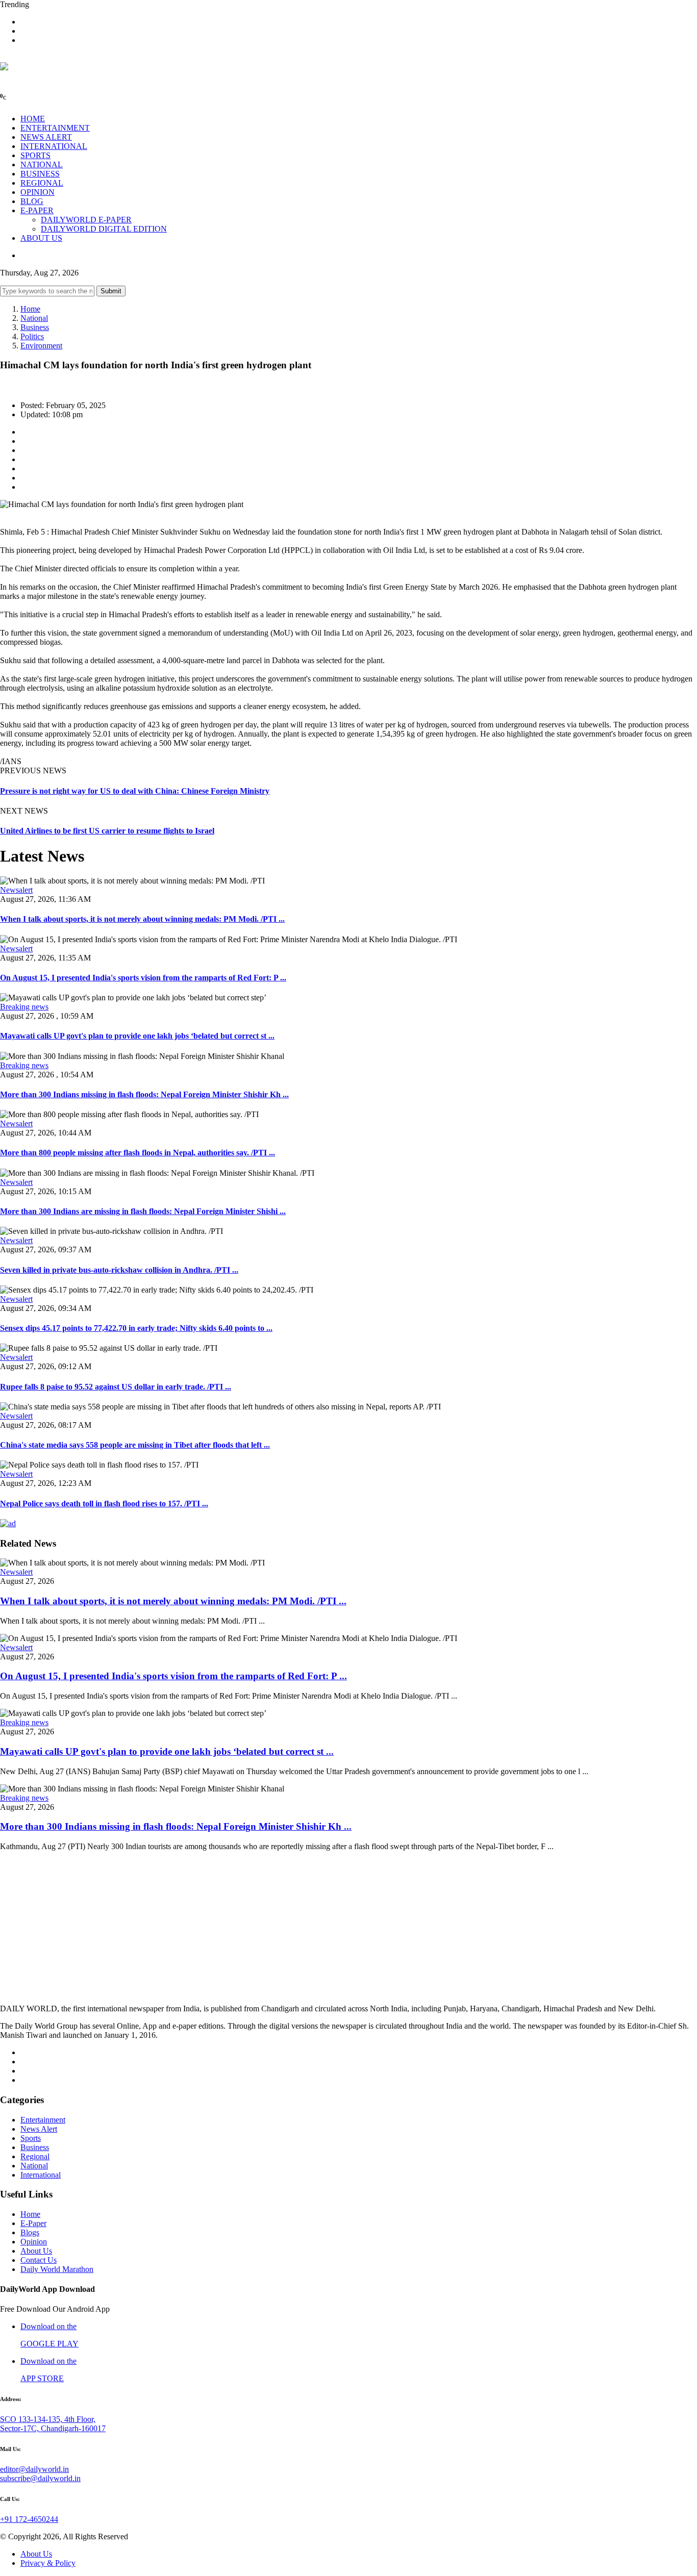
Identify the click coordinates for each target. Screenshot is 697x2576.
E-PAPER (37, 210)
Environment (41, 346)
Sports (31, 2138)
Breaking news (24, 1007)
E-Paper (33, 2223)
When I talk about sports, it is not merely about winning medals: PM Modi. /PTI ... (142, 919)
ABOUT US (41, 238)
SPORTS (35, 155)
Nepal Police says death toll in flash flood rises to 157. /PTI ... (104, 1504)
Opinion (34, 2242)
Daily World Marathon (57, 2269)
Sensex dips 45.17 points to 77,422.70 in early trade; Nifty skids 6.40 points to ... (136, 1328)
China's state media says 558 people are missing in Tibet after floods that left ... (135, 1445)
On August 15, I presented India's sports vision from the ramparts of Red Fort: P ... (143, 978)
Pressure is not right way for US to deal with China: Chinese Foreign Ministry (135, 791)
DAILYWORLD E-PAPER (86, 220)
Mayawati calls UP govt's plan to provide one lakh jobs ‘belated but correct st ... (137, 1036)
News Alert (39, 2129)
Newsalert (16, 890)
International (41, 2175)
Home (30, 309)
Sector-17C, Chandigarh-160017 (53, 2428)
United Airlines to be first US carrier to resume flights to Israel (107, 831)
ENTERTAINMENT (55, 128)
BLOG (32, 201)
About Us (36, 2251)
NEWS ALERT (46, 137)
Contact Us (39, 2260)
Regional (35, 2156)
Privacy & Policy (48, 2563)
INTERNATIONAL (54, 146)
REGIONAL (42, 183)
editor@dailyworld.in (34, 2469)
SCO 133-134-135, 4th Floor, (48, 2419)
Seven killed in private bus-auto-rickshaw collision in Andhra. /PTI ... (119, 1270)
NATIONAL (42, 165)
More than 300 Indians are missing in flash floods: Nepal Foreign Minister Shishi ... (143, 1211)
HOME (33, 119)
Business (35, 327)
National (34, 318)
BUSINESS (40, 174)
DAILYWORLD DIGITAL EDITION (104, 229)
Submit (111, 291)
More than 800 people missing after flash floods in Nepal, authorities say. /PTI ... (138, 1153)
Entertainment (43, 2120)
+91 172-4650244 (29, 2519)
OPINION (38, 192)
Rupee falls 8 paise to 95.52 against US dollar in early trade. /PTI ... (116, 1387)
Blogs (30, 2232)
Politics (32, 336)
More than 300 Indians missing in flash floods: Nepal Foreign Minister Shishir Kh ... (144, 1094)
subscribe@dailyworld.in (40, 2478)
